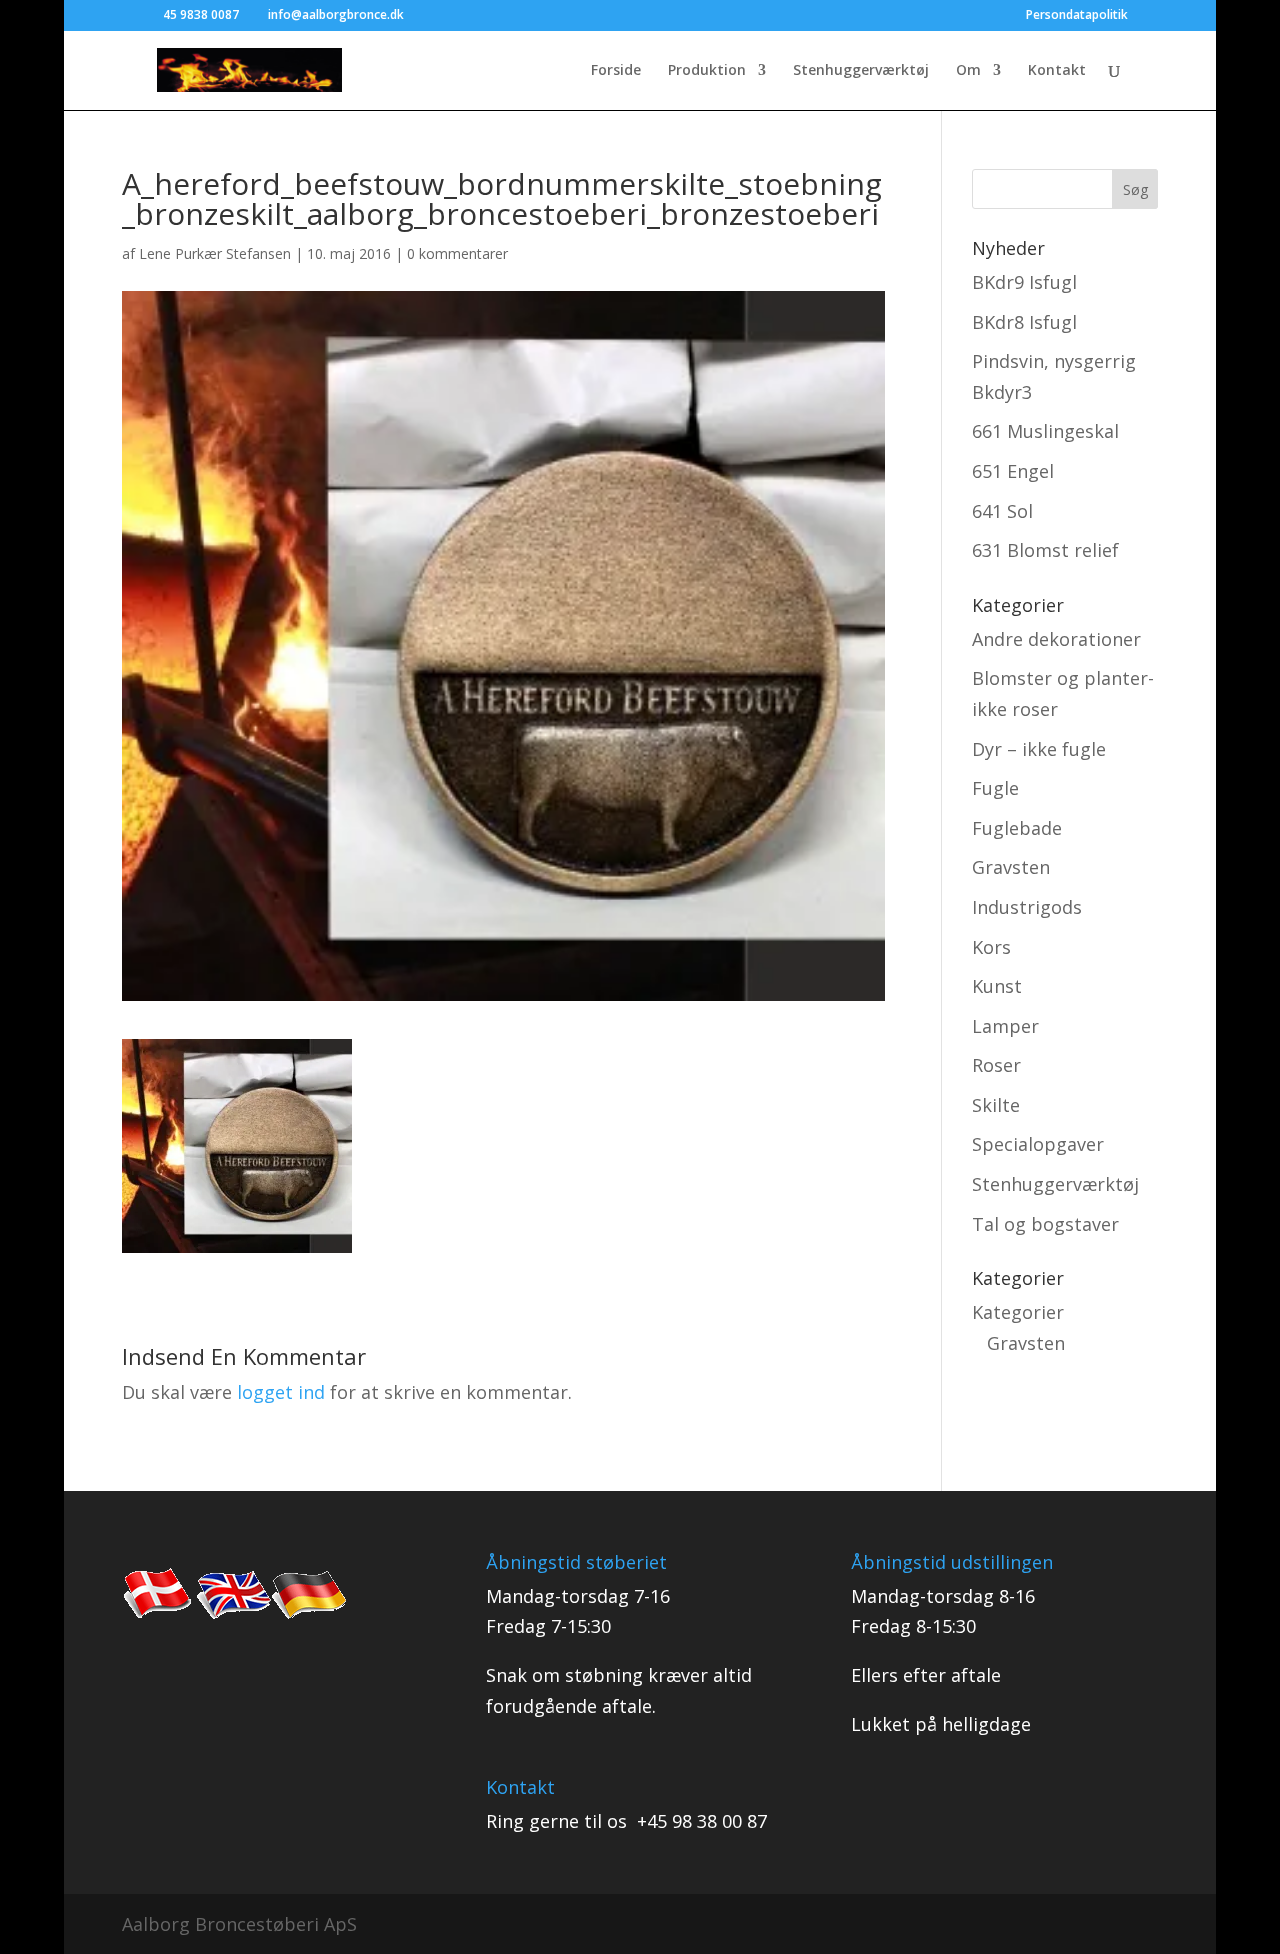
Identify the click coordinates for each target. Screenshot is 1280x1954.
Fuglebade (1017, 828)
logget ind (281, 1392)
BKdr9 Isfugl (1024, 282)
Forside (616, 71)
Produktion (707, 71)
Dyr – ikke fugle (1039, 749)
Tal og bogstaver (1045, 1224)
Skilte (996, 1105)
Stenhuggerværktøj (861, 71)
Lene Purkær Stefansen (215, 253)
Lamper (1005, 1026)
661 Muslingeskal (1045, 431)
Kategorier (1018, 1312)
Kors (991, 947)
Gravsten (1011, 867)
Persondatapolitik (1077, 16)
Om (968, 71)
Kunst (997, 986)
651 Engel (1013, 471)
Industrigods (1027, 907)
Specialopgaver (1038, 1144)
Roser (996, 1065)
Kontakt (1057, 71)
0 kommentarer (457, 253)
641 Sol (1002, 511)
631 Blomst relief (1045, 550)
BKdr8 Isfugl (1024, 322)
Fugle (995, 788)
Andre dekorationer (1056, 639)
